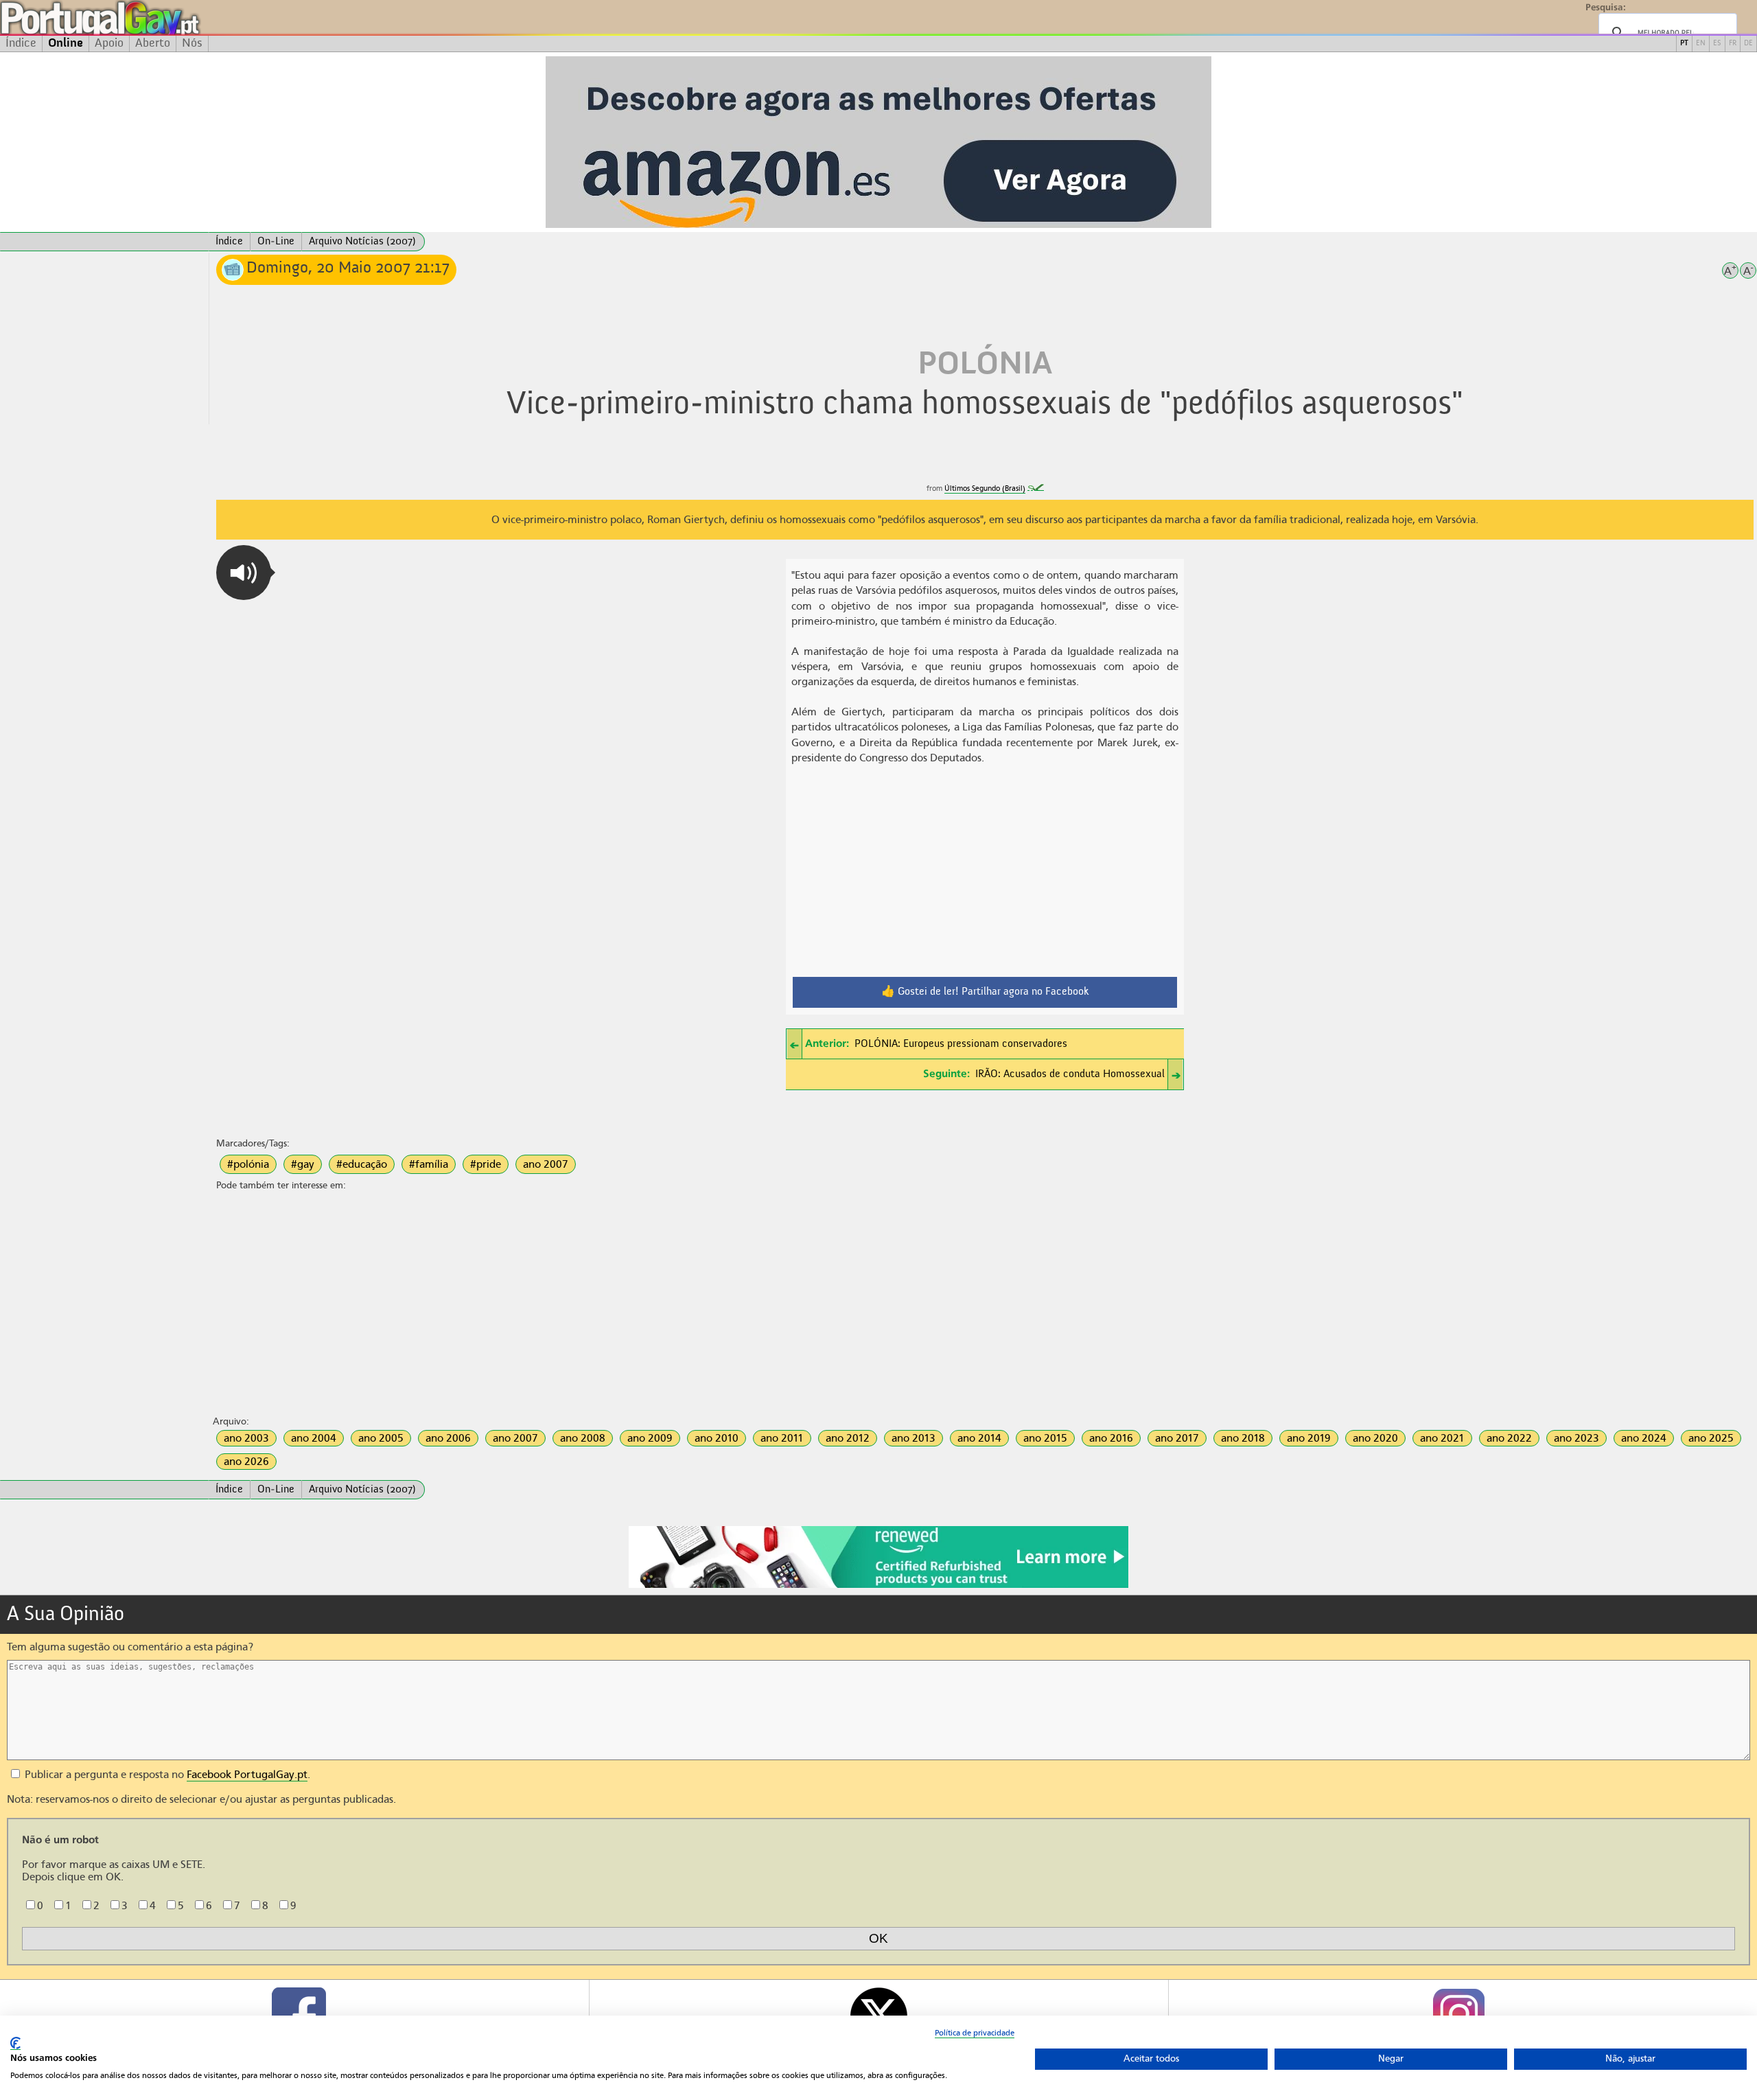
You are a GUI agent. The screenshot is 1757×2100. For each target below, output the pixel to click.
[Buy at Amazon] (878, 1586)
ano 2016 (1111, 1438)
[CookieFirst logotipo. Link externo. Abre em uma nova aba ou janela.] (15, 2043)
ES (1717, 44)
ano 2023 (1576, 1438)
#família (429, 1164)
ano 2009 (650, 1438)
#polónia (248, 1164)
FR (1733, 44)
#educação (362, 1164)
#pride (486, 1164)
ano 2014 (979, 1438)
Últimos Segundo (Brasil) (985, 488)
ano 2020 (1375, 1438)
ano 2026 (246, 1462)
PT (1684, 44)
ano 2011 (782, 1438)
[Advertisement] (104, 338)
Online (66, 43)
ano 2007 (546, 1164)
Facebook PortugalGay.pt (247, 1775)
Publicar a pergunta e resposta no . (166, 1775)
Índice (21, 43)
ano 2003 (246, 1438)
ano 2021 (1442, 1438)
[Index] (104, 242)
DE (1748, 44)
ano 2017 (1177, 1438)
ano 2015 (1045, 1438)
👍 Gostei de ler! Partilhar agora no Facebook (985, 992)
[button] (244, 573)
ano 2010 (717, 1438)
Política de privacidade (975, 2033)
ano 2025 (1711, 1438)
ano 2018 (1243, 1438)
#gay (303, 1164)
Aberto (153, 43)
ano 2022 (1509, 1438)
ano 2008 (583, 1438)
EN (1701, 44)
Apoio (109, 43)
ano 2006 (448, 1438)
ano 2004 (314, 1438)
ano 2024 (1644, 1438)
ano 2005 (381, 1438)
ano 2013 (914, 1438)
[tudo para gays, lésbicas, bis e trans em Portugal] (137, 18)
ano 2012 (848, 1438)
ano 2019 (1309, 1438)
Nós (192, 43)
